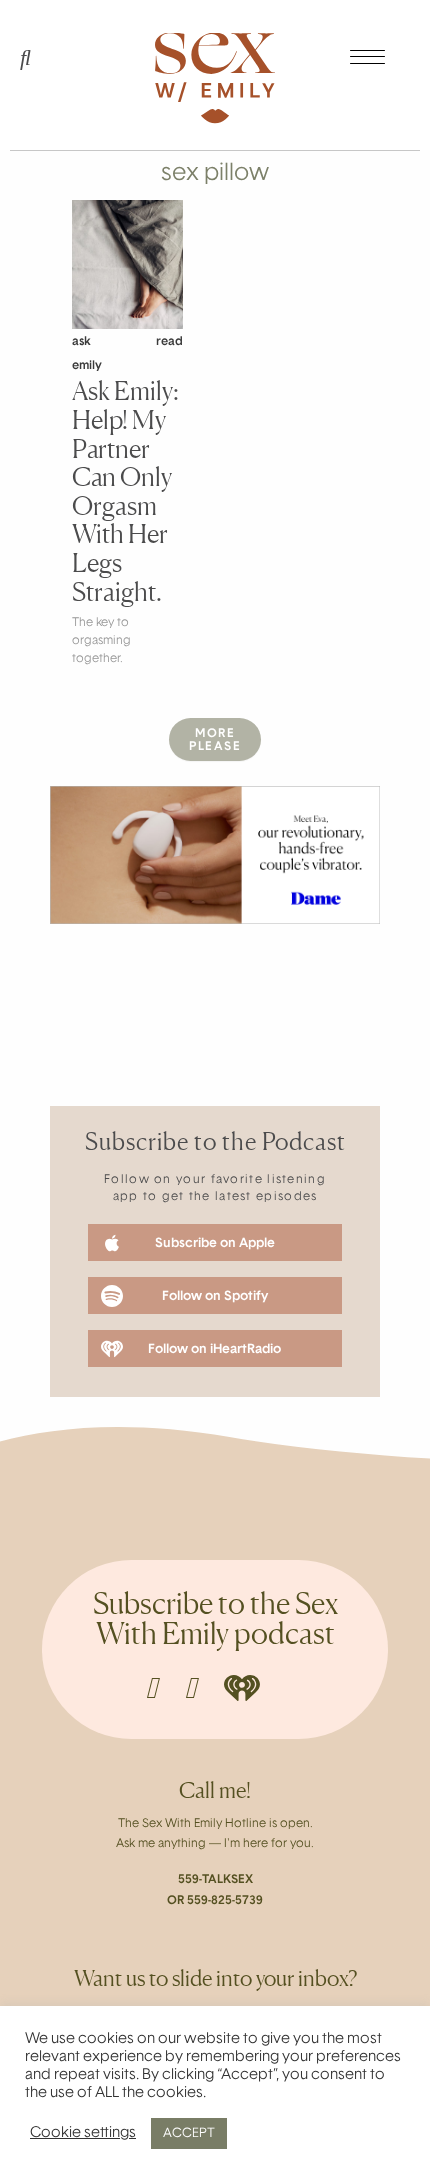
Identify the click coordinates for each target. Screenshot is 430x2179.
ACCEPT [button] (189, 2133)
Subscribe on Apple (215, 1243)
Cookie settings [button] (83, 2133)
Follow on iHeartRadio (214, 1349)
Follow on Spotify (215, 1296)
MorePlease (215, 740)
